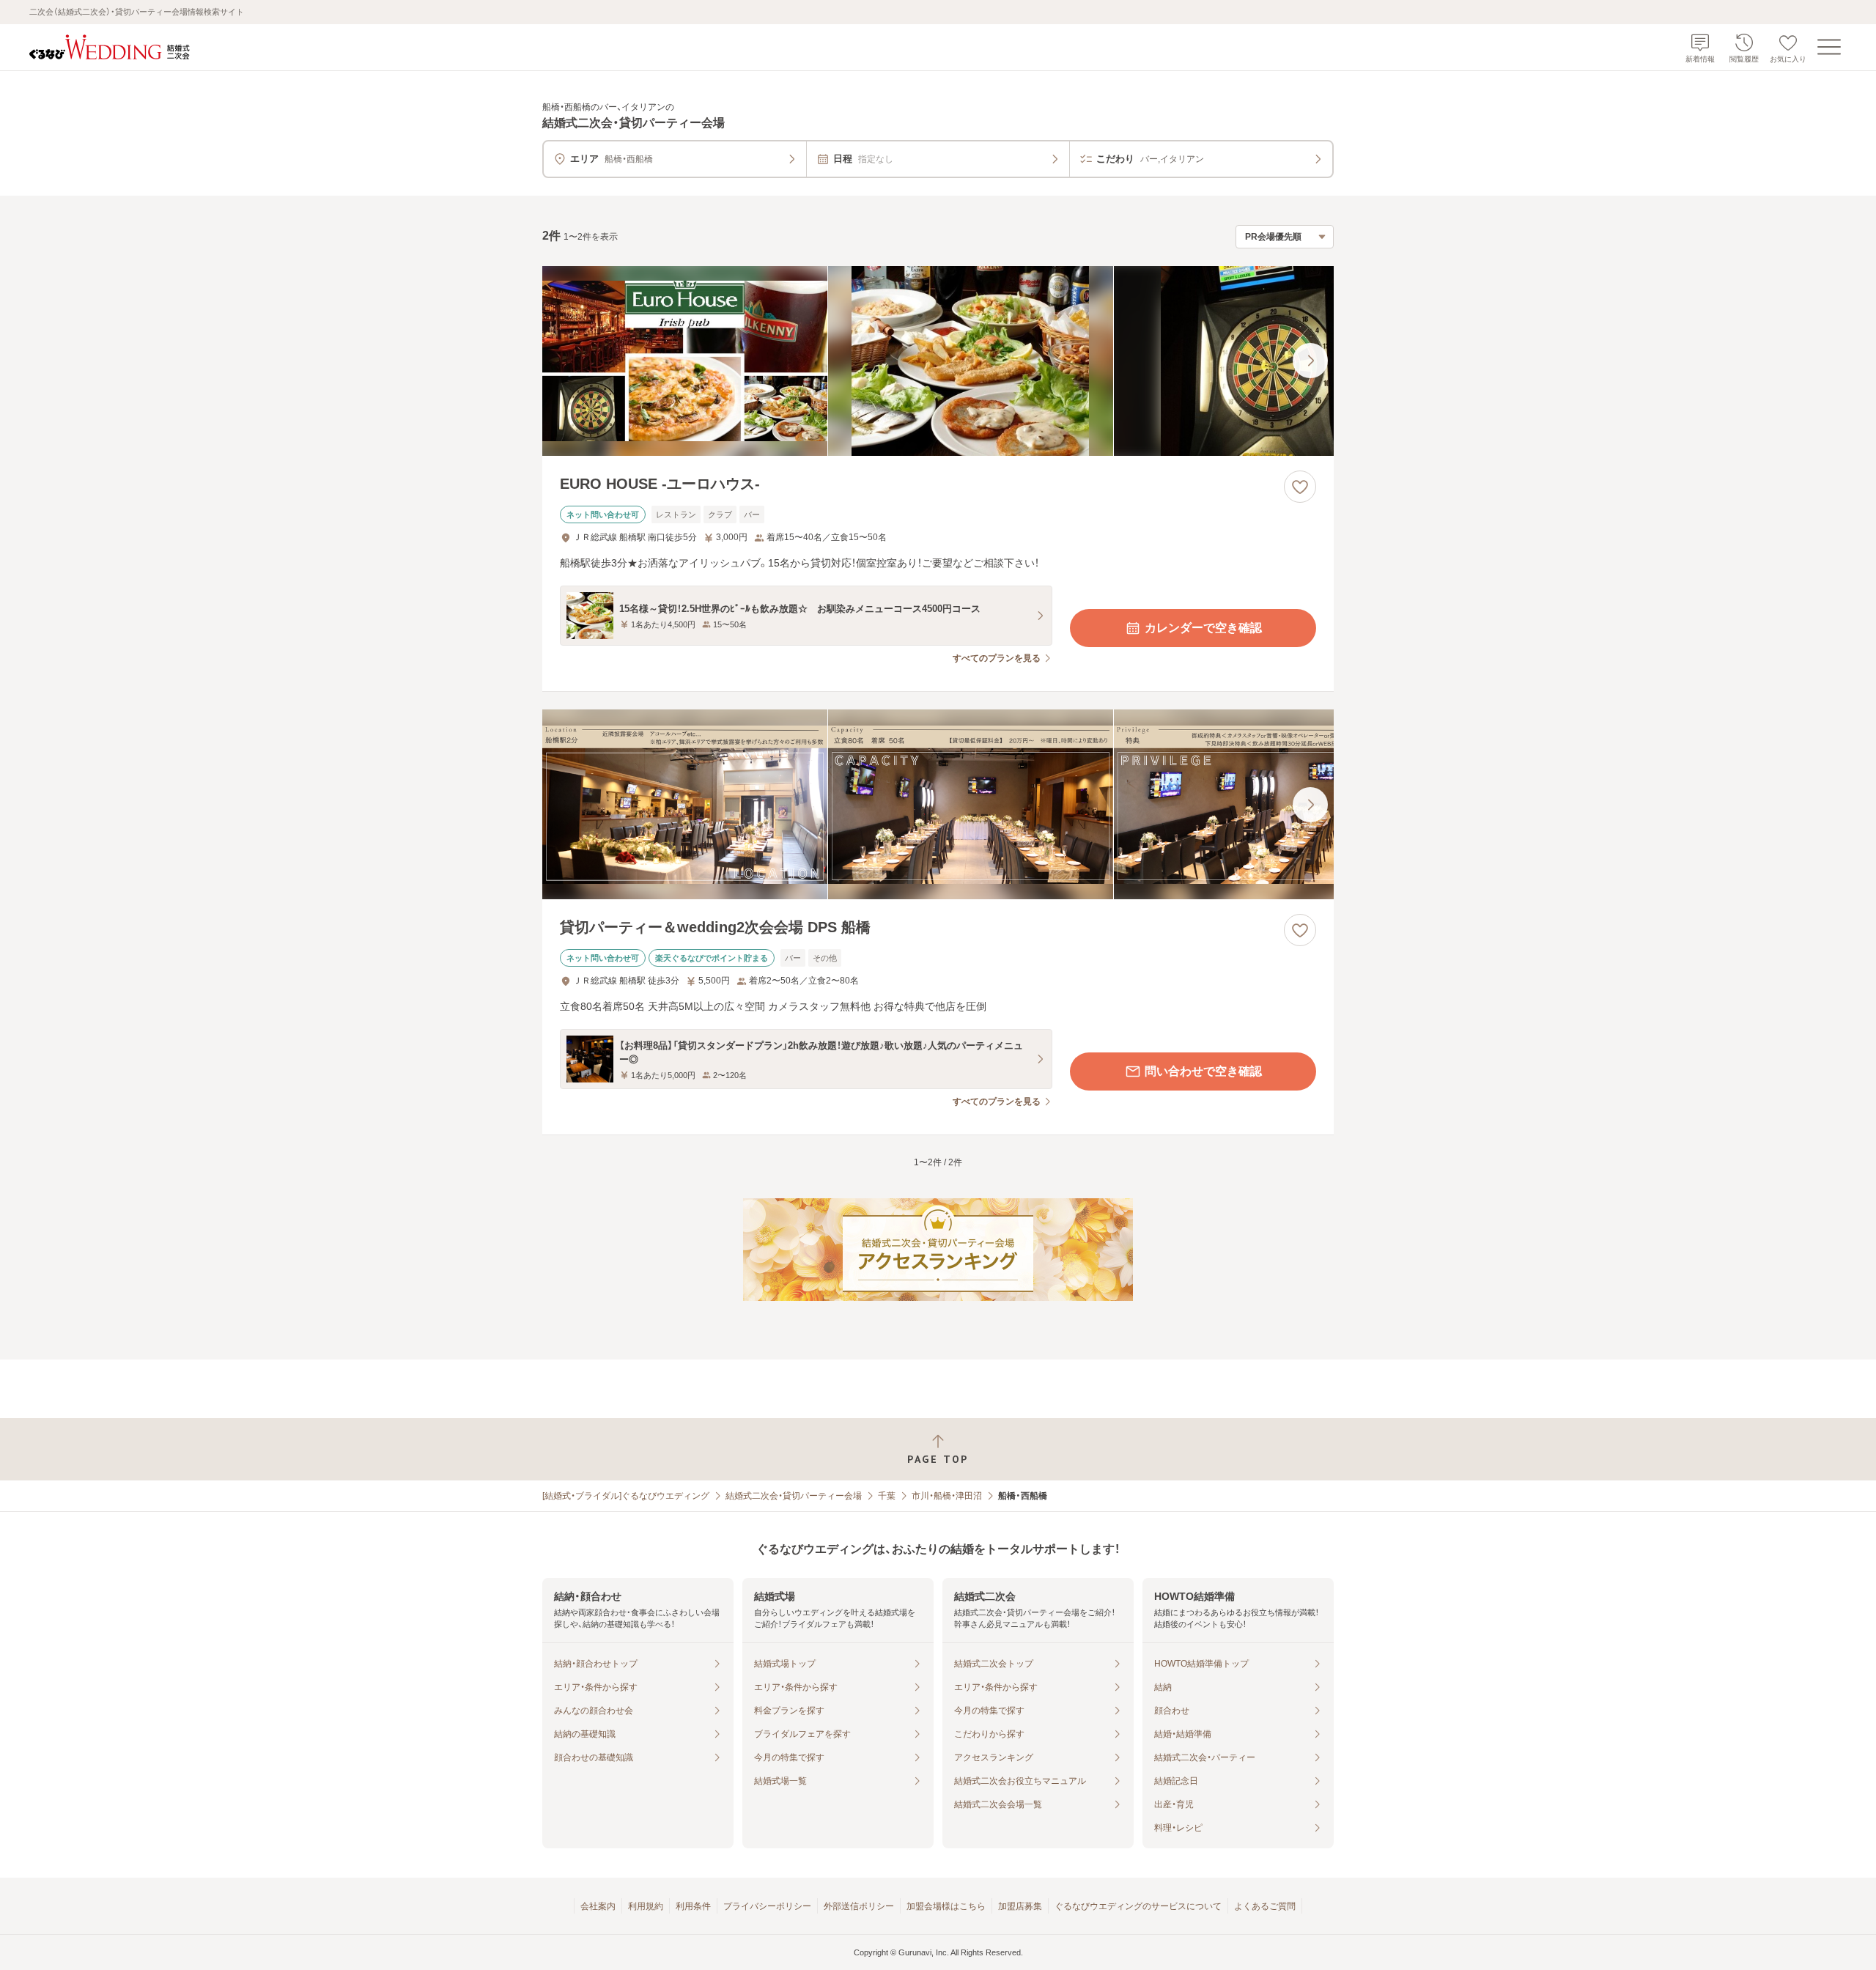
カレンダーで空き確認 (1203, 628)
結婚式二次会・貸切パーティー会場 (794, 1496)
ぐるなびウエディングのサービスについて (1138, 1906)
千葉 (887, 1496)
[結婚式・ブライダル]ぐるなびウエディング (626, 1496)
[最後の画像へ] (1310, 361)
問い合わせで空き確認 (1203, 1071)
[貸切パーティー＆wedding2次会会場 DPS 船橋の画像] (938, 804)
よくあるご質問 (1265, 1906)
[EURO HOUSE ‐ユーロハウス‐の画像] (938, 361)
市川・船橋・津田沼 (947, 1496)
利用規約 (646, 1906)
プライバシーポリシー (767, 1906)
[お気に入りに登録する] (1300, 487)
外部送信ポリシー (859, 1906)
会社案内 (598, 1906)
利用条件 (693, 1906)
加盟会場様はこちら (946, 1906)
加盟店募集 (1020, 1906)
